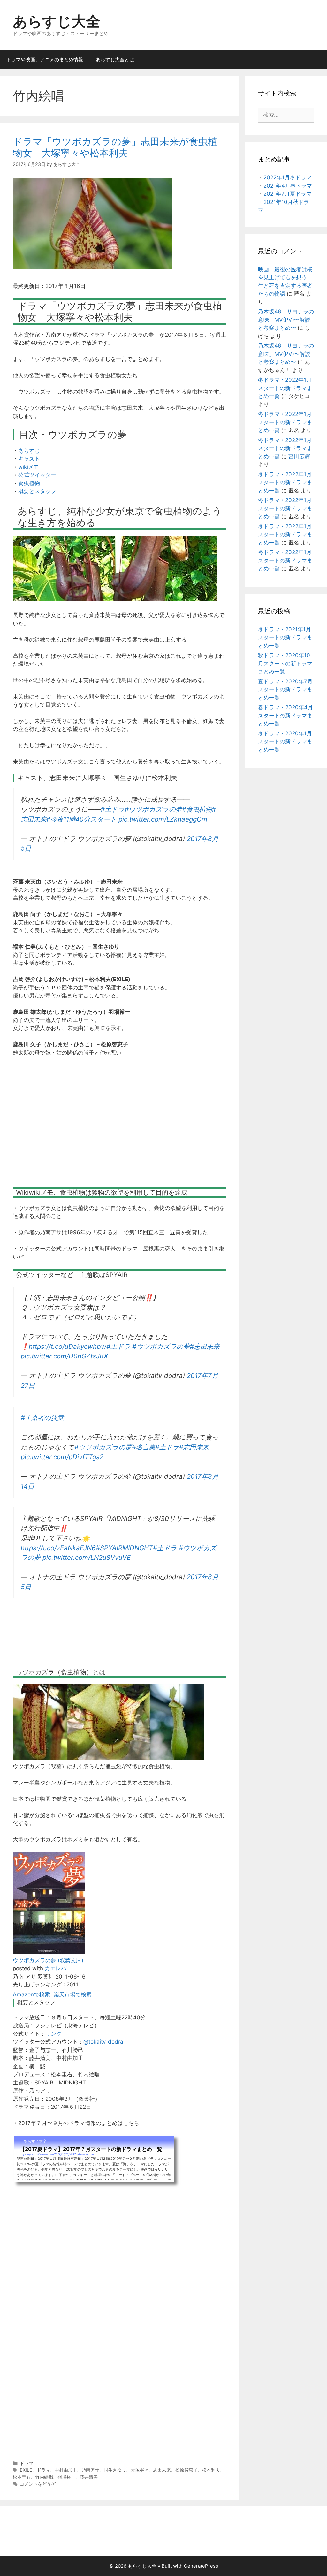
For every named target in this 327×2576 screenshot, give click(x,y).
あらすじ (29, 451)
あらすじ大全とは (115, 60)
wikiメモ (29, 467)
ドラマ (27, 2463)
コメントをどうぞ (38, 2484)
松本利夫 (211, 2470)
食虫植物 (29, 483)
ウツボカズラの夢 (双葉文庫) (48, 1960)
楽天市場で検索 (73, 1994)
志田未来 (162, 2470)
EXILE (26, 2470)
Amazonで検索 (31, 1994)
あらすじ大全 (57, 21)
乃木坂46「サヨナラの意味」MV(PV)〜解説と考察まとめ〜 (286, 320)
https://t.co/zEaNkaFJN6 (58, 1548)
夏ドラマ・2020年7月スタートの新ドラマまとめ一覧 (285, 690)
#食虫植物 (197, 809)
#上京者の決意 (42, 1418)
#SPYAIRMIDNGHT (124, 1548)
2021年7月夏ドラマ (288, 194)
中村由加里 (66, 2470)
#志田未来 (205, 1346)
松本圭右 (22, 2477)
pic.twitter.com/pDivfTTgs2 (62, 1457)
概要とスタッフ (37, 491)
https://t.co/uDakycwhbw (68, 1346)
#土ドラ (113, 809)
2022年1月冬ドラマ (288, 177)
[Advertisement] (119, 1126)
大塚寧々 (140, 2470)
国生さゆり (115, 2470)
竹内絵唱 (44, 2477)
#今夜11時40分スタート (81, 819)
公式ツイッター (37, 475)
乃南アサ (90, 2470)
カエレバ (56, 1968)
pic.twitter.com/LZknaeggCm (163, 819)
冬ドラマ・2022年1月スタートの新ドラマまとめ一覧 (285, 388)
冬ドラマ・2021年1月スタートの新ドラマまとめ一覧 (285, 638)
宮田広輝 (299, 456)
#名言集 (144, 1447)
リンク (53, 2034)
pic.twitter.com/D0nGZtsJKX (64, 1356)
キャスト (29, 459)
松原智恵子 (186, 2470)
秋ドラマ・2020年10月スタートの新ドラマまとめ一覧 (285, 663)
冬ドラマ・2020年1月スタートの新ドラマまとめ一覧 (285, 742)
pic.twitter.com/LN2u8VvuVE (87, 1557)
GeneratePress (201, 2566)
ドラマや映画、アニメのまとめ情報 (45, 60)
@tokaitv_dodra (103, 2042)
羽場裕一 (66, 2477)
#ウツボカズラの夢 (153, 809)
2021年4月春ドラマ (288, 186)
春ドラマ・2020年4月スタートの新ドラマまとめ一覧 (285, 715)
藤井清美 (89, 2477)
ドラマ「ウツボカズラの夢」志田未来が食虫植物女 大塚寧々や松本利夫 (115, 147)
